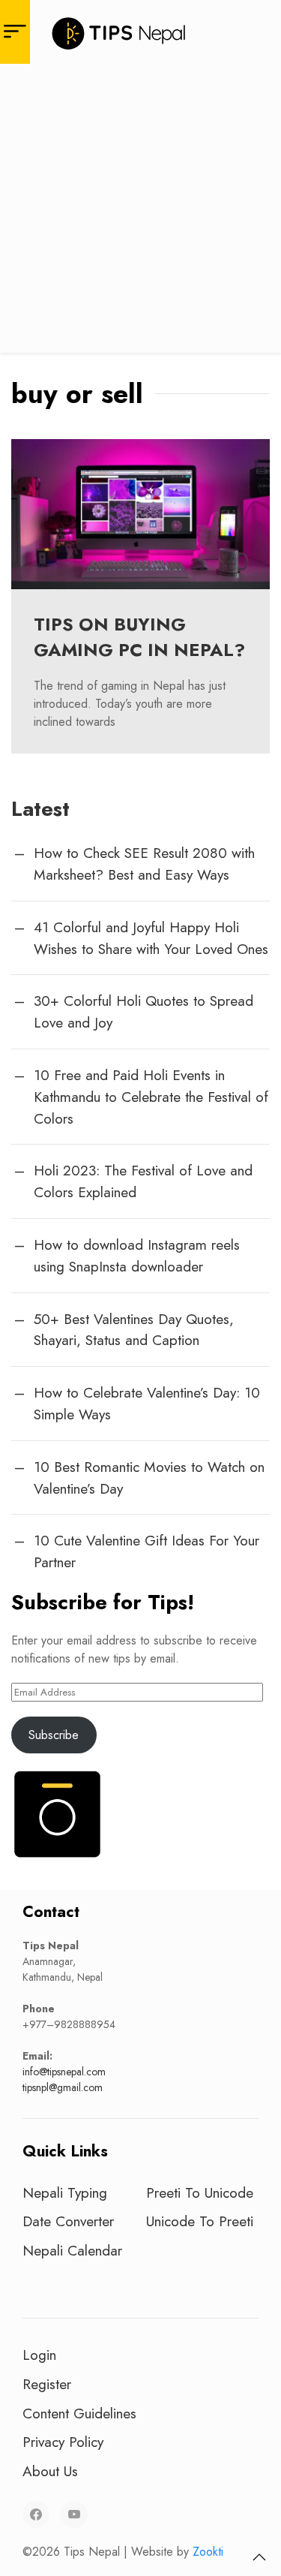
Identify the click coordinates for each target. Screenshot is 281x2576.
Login (39, 2355)
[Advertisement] (140, 212)
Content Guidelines (79, 2413)
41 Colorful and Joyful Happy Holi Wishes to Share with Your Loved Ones (151, 938)
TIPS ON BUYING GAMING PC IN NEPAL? (139, 637)
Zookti (208, 2552)
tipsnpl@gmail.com (63, 2087)
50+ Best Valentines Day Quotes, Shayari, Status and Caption (134, 1330)
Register (47, 2384)
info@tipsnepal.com (64, 2072)
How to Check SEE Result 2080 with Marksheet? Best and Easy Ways (144, 864)
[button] (259, 2557)
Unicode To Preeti (200, 2221)
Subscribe (54, 1735)
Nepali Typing (65, 2192)
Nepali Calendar (72, 2250)
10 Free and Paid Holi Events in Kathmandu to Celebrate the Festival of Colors (151, 1097)
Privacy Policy (63, 2442)
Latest (40, 809)
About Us (50, 2471)
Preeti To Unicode (200, 2192)
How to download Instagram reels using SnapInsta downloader (137, 1255)
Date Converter (68, 2221)
